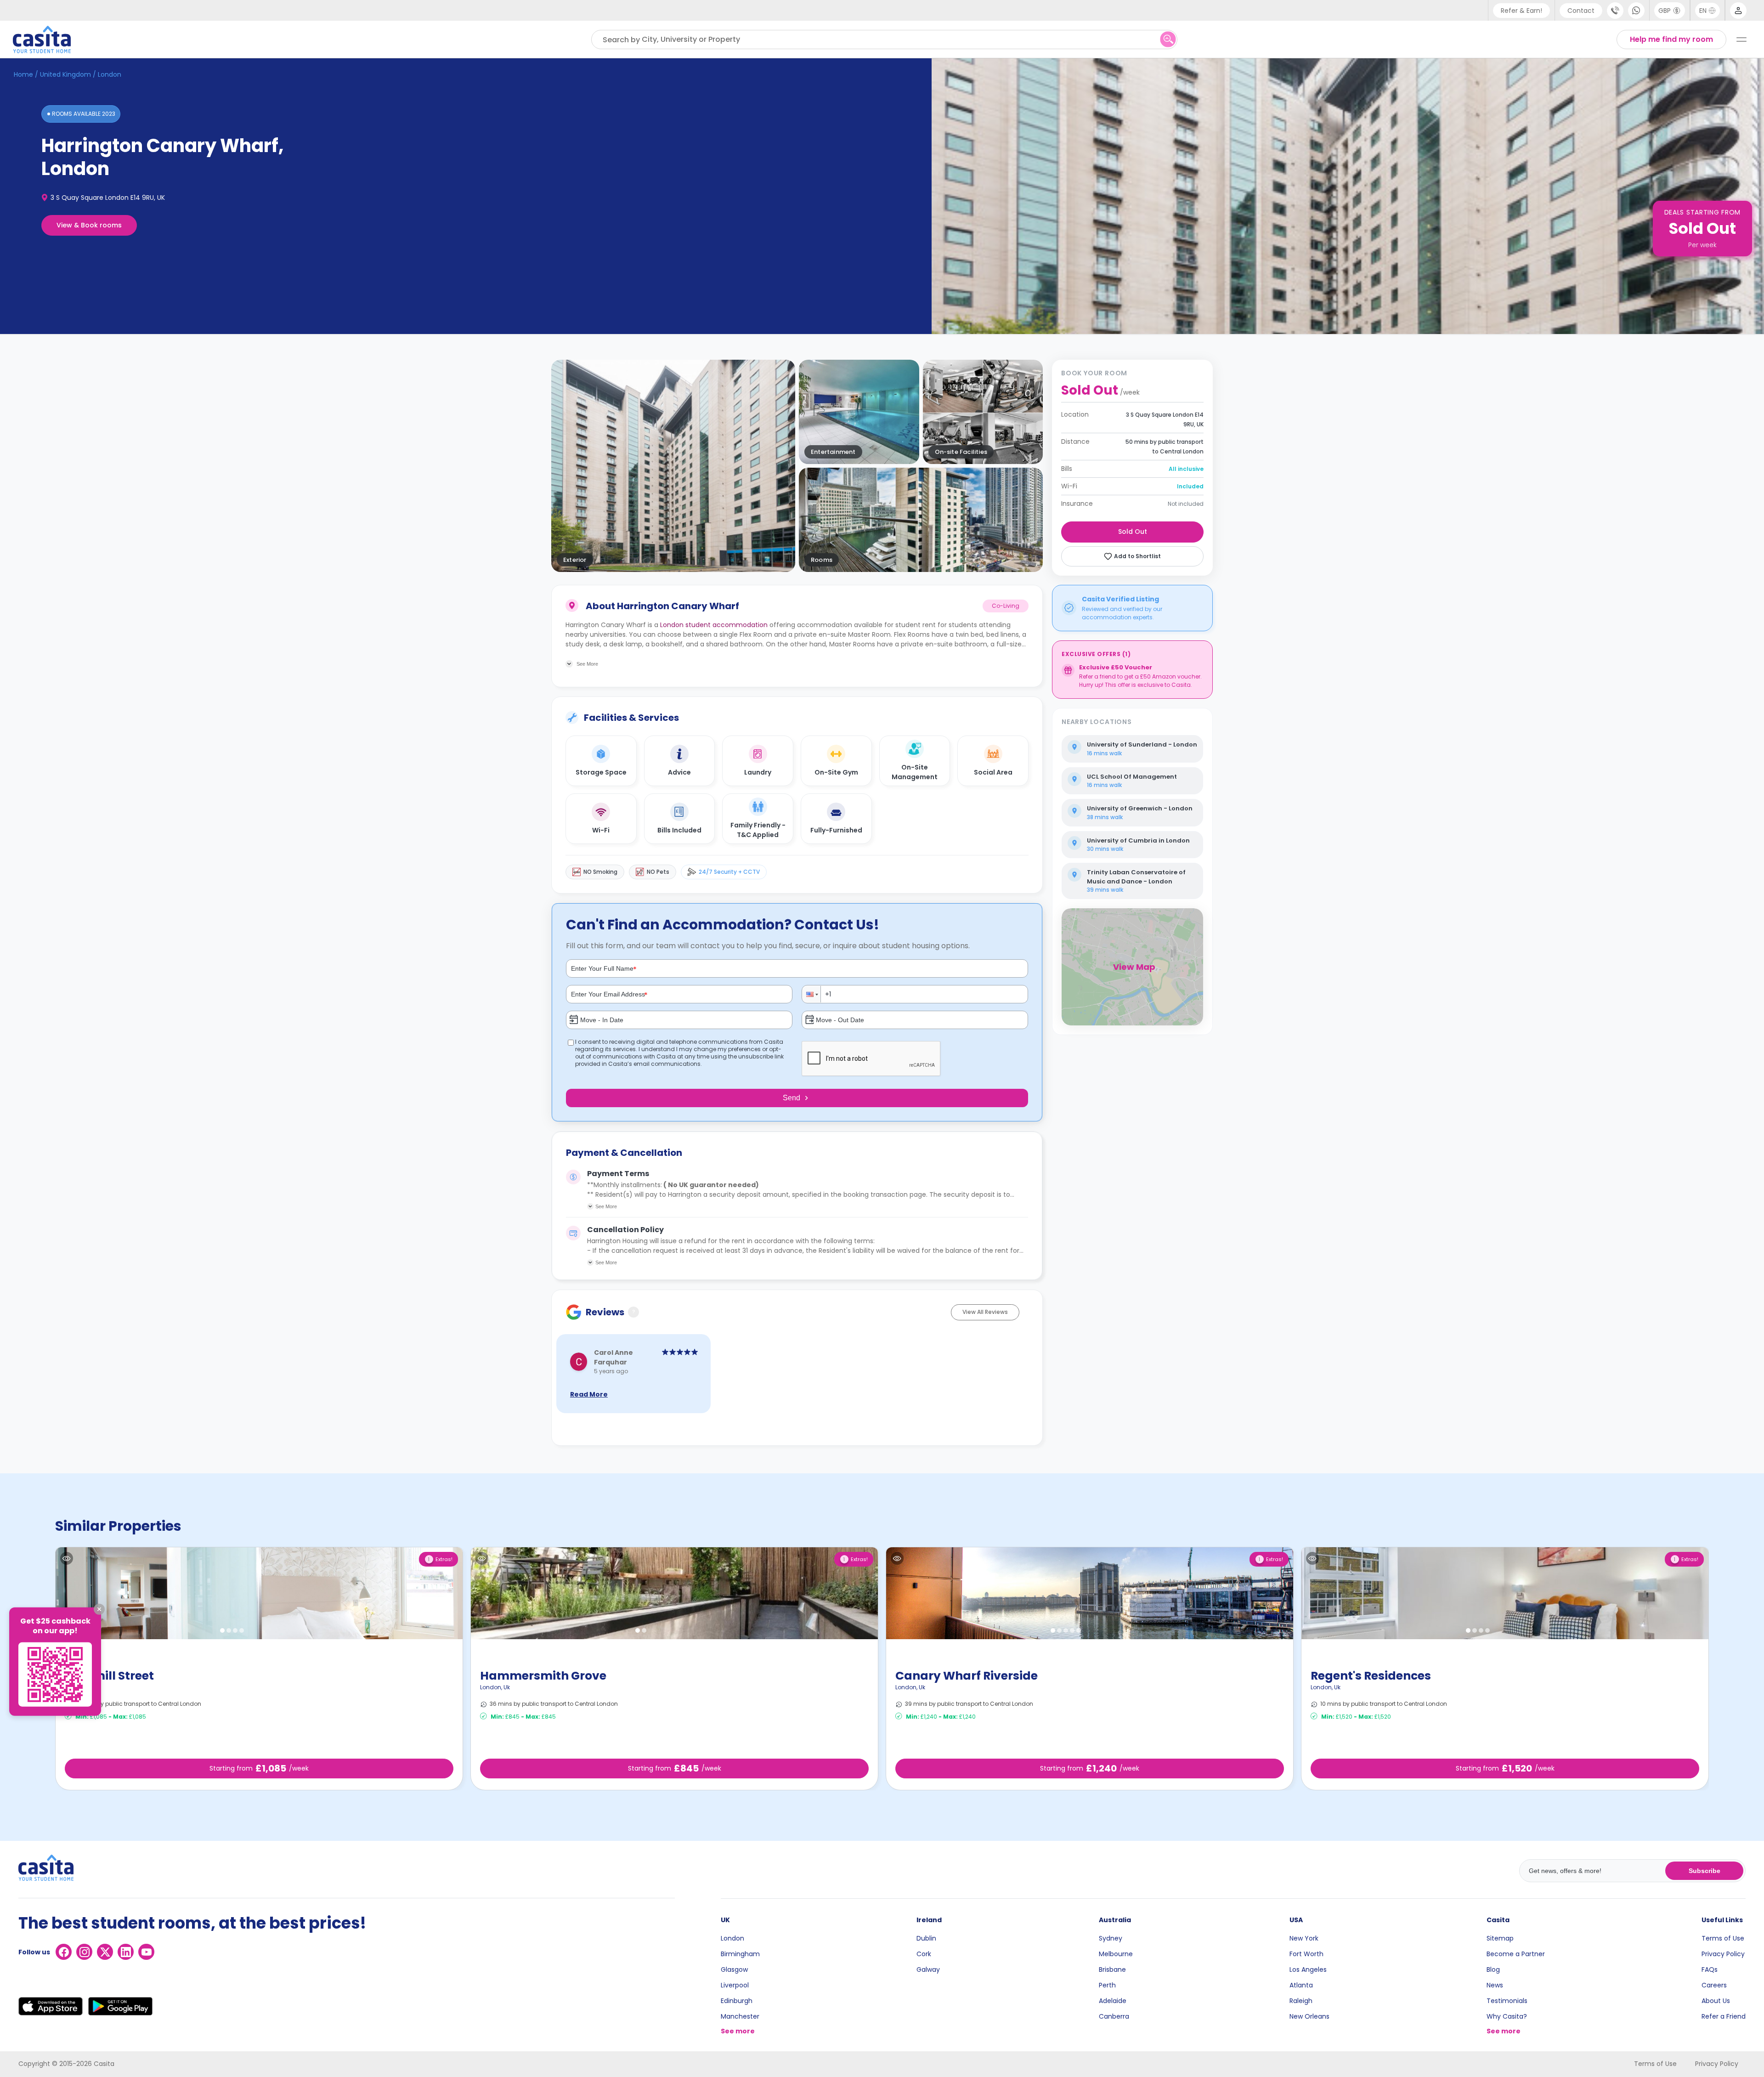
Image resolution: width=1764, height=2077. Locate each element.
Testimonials (1507, 2001)
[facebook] (64, 1952)
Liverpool (735, 1985)
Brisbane (1112, 1969)
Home (23, 74)
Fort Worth (1306, 1954)
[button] (812, 994)
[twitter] (105, 1952)
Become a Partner (1516, 1954)
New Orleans (1309, 2016)
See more (738, 2031)
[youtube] (146, 1952)
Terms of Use (1723, 1938)
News (1495, 1985)
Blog (1493, 1969)
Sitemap (1500, 1938)
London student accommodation (714, 625)
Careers (1714, 1985)
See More (606, 1206)
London (732, 1938)
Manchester (740, 2016)
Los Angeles (1308, 1969)
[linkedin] (126, 1952)
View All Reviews (985, 1312)
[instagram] (84, 1952)
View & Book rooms (89, 225)
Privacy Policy (1723, 1954)
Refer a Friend (1724, 2016)
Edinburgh (737, 2001)
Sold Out (1133, 532)
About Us (1716, 2001)
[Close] (99, 1609)
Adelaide (1113, 2001)
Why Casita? (1507, 2016)
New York (1304, 1938)
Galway (928, 1969)
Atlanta (1301, 1985)
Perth (1107, 1985)
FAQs (1710, 1969)
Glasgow (734, 1969)
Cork (924, 1954)
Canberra (1114, 2016)
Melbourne (1116, 1954)
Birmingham (740, 1954)
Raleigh (1301, 2001)
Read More (589, 1394)
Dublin (926, 1938)
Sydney (1111, 1938)
